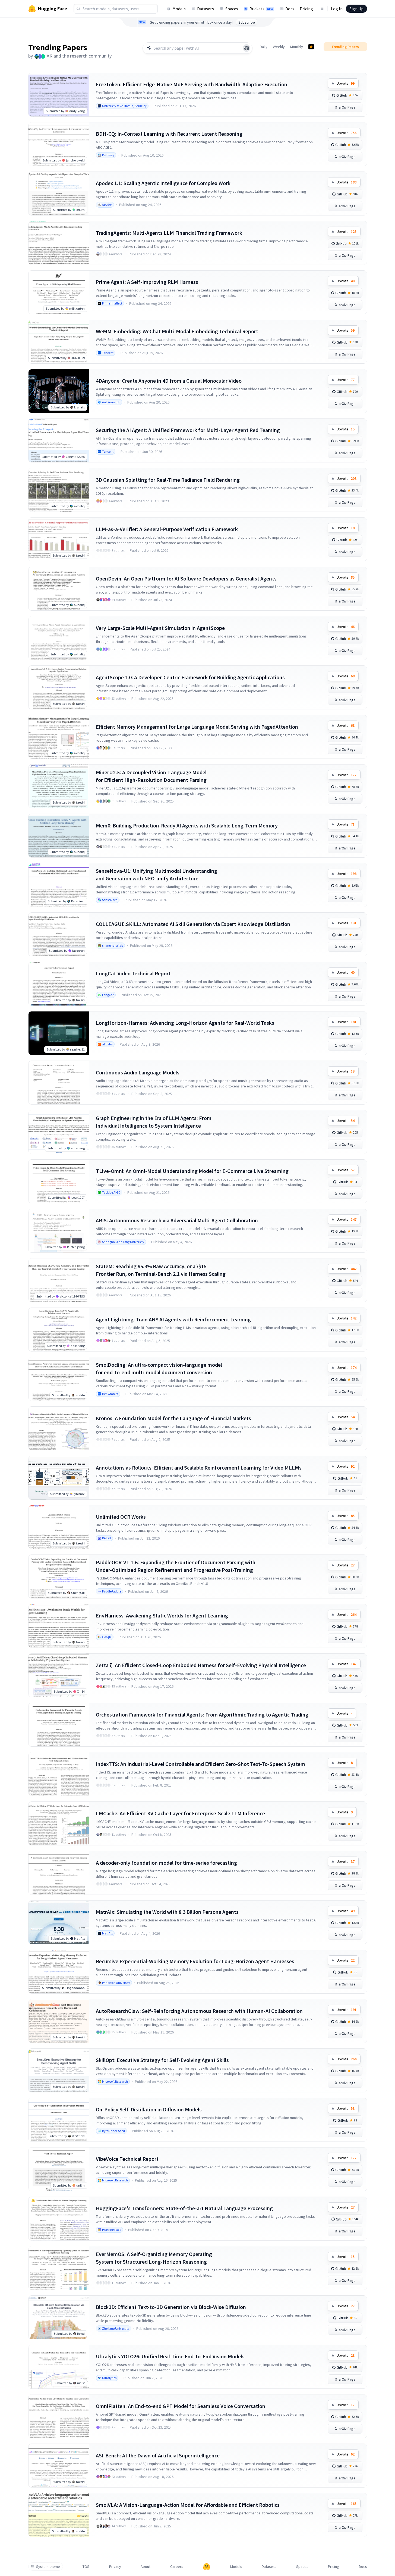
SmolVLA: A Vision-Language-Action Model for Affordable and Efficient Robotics (188, 2505)
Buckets (261, 9)
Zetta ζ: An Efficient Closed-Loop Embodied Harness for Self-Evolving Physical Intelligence (201, 1665)
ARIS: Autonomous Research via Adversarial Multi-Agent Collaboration (177, 1220)
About (146, 2567)
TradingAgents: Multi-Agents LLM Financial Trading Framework (169, 233)
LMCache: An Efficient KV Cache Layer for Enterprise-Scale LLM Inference (180, 1813)
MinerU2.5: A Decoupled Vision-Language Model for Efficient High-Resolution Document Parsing (151, 776)
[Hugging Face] (207, 2567)
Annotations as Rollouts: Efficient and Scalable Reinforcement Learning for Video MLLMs (199, 1468)
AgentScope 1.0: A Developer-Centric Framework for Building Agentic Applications (190, 677)
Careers (177, 2567)
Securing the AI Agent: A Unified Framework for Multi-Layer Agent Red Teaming (188, 430)
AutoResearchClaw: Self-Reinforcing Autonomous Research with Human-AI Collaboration (199, 2011)
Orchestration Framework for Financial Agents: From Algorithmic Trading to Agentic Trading (202, 1714)
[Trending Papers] (311, 47)
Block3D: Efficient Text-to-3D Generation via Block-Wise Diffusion (171, 2307)
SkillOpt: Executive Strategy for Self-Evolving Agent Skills (162, 2060)
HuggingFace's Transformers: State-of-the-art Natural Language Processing (184, 2208)
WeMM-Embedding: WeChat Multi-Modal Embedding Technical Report (177, 331)
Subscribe (247, 22)
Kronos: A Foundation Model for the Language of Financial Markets (173, 1418)
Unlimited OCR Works (121, 1517)
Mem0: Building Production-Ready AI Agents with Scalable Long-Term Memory (187, 825)
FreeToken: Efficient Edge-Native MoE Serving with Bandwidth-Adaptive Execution (192, 84)
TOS (86, 2567)
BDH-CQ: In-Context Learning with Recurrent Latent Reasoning (169, 134)
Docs (290, 9)
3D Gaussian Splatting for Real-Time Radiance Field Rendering (168, 480)
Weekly (279, 47)
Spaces (232, 9)
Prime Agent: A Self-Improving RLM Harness (147, 282)
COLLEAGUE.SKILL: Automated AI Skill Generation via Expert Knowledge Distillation (193, 924)
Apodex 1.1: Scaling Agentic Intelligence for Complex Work (163, 183)
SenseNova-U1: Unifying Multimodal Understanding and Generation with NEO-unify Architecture (157, 875)
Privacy (115, 2567)
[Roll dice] (247, 48)
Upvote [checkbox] (346, 83)
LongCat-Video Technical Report (133, 973)
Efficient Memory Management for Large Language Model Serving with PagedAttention (197, 727)
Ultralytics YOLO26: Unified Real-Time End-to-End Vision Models (170, 2356)
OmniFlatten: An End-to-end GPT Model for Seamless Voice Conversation (181, 2406)
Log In (337, 9)
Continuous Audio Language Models (138, 1072)
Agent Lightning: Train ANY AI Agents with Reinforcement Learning (173, 1319)
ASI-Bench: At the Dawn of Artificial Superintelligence (158, 2455)
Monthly (297, 47)
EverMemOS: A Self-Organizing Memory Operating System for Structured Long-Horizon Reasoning (154, 2258)
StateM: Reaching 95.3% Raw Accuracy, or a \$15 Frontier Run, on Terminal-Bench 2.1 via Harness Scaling (161, 1270)
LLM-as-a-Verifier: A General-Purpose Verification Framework (167, 529)
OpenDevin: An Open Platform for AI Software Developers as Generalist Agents (186, 578)
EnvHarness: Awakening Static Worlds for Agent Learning (162, 1615)
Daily (264, 47)
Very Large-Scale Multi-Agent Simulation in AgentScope (160, 628)
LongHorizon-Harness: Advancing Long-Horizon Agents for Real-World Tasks (185, 1023)
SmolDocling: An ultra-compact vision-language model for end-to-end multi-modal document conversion (159, 1368)
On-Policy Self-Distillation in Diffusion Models (149, 2109)
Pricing (306, 9)
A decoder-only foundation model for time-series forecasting (166, 1863)
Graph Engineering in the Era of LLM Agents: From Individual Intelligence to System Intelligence (154, 1122)
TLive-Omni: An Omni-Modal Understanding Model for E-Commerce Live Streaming (192, 1171)
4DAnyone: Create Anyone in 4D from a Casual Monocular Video (169, 381)
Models (179, 9)
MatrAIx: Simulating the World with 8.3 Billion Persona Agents (167, 1912)
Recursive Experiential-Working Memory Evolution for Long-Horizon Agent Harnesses (195, 1961)
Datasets (206, 9)
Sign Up (356, 9)
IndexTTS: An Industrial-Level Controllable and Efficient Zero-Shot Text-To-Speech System (200, 1764)
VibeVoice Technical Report (127, 2159)
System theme (48, 2567)
